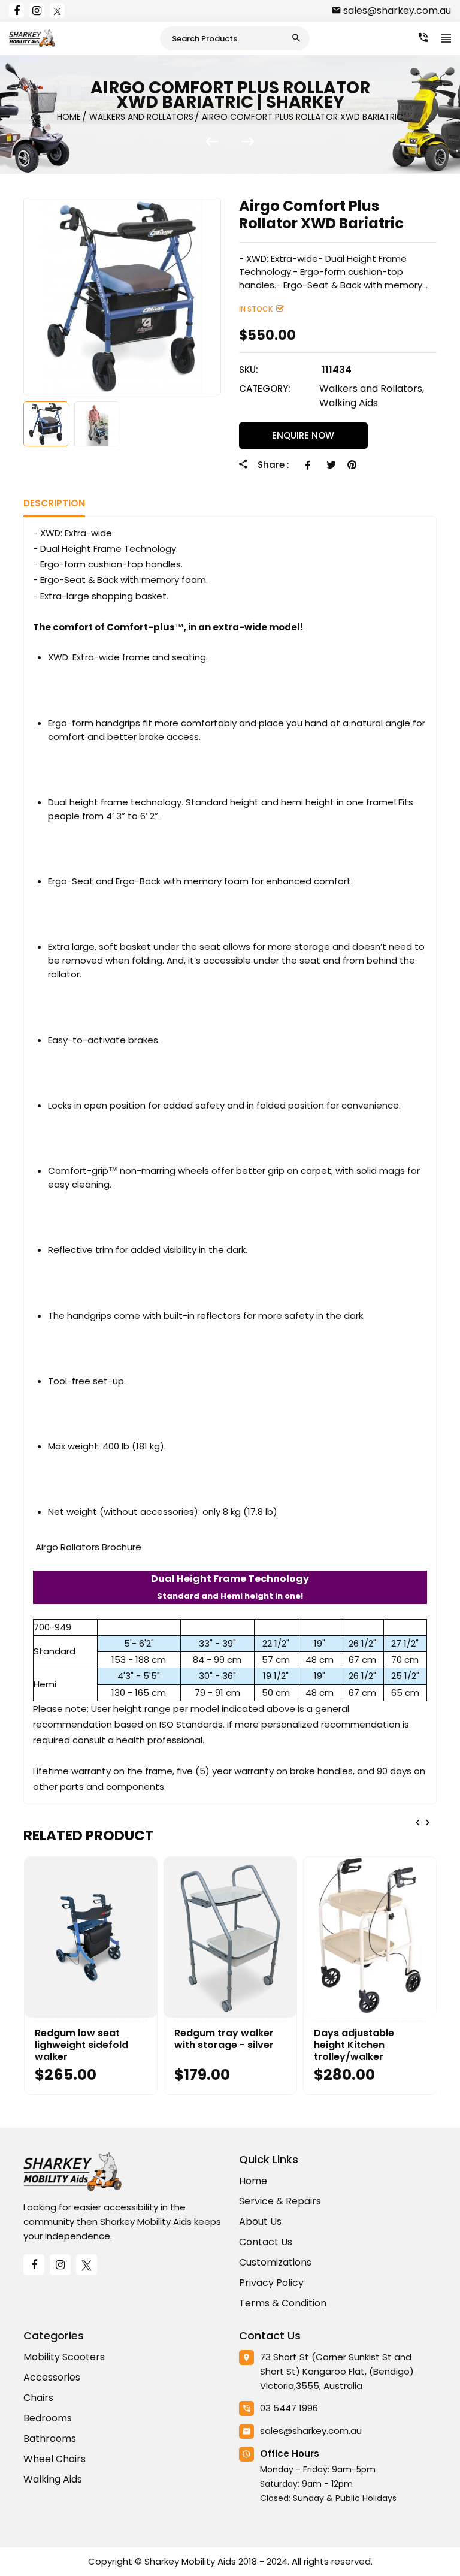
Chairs (38, 2398)
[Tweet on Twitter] (331, 465)
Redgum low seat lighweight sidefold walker (81, 2045)
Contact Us (266, 2242)
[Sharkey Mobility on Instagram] (37, 10)
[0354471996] (423, 38)
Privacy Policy (271, 2283)
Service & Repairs (280, 2201)
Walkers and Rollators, (372, 389)
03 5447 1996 (289, 2408)
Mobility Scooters (64, 2357)
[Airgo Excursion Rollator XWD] (218, 142)
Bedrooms (48, 2418)
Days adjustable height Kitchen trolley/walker (354, 2045)
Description (54, 503)
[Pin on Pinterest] (352, 465)
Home (253, 2181)
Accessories (52, 2377)
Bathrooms (50, 2438)
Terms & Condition (283, 2303)
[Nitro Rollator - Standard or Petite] (248, 142)
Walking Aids (349, 403)
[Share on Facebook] (310, 465)
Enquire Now (303, 435)
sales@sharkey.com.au (397, 10)
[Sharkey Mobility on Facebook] (16, 10)
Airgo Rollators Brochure (88, 1547)
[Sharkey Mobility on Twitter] (57, 10)
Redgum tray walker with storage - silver (224, 2039)
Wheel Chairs (55, 2459)
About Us (260, 2222)
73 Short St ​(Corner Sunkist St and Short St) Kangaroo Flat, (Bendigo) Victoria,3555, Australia (337, 2371)
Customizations (275, 2262)
